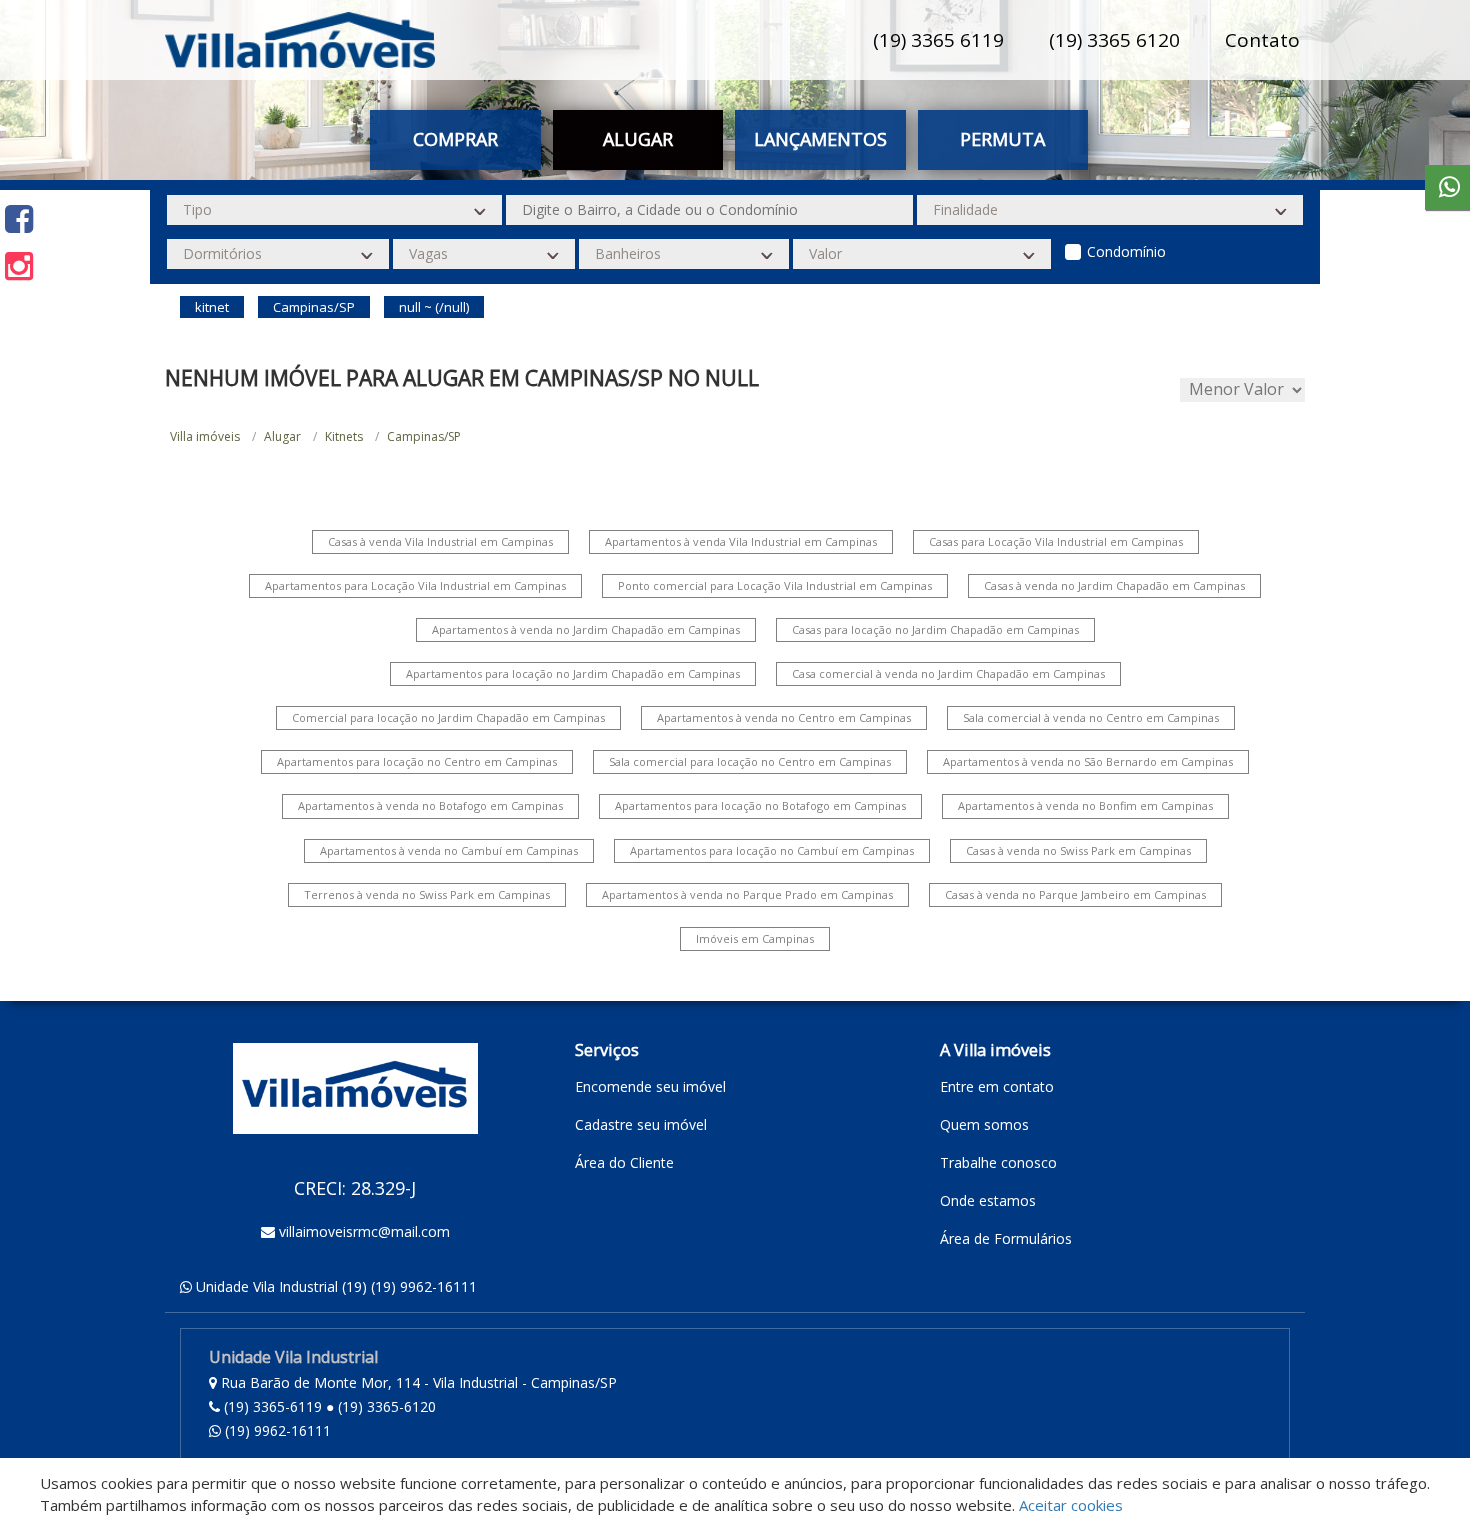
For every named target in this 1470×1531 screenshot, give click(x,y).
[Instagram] (19, 265)
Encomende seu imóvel (650, 1086)
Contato (1262, 40)
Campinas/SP (424, 436)
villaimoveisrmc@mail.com (364, 1231)
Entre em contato (997, 1086)
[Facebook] (19, 218)
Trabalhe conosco (998, 1162)
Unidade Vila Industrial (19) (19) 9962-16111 (336, 1286)
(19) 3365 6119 (938, 40)
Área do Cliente (624, 1162)
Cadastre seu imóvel (641, 1124)
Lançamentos (820, 139)
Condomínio (1126, 251)
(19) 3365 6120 (1114, 40)
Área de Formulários (1006, 1238)
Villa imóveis (205, 436)
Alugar (282, 436)
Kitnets (344, 436)
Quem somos (984, 1124)
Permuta (1002, 139)
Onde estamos (988, 1200)
